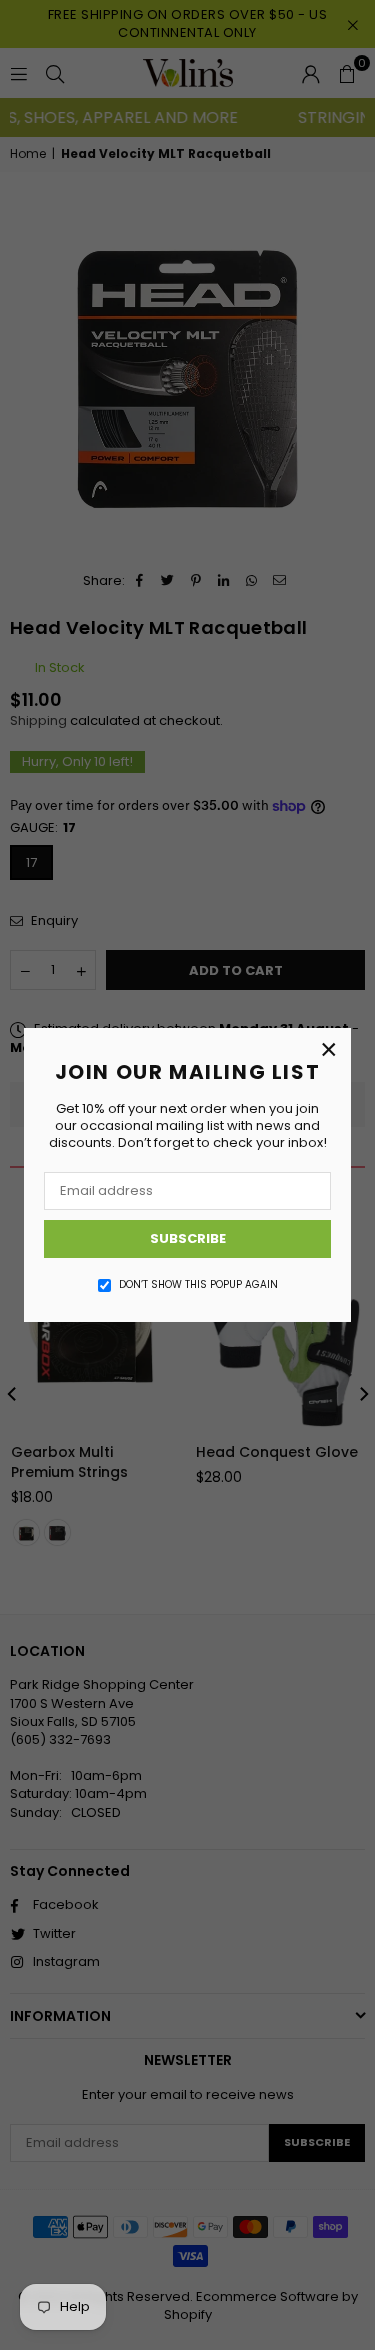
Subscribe (188, 1238)
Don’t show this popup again (198, 1285)
